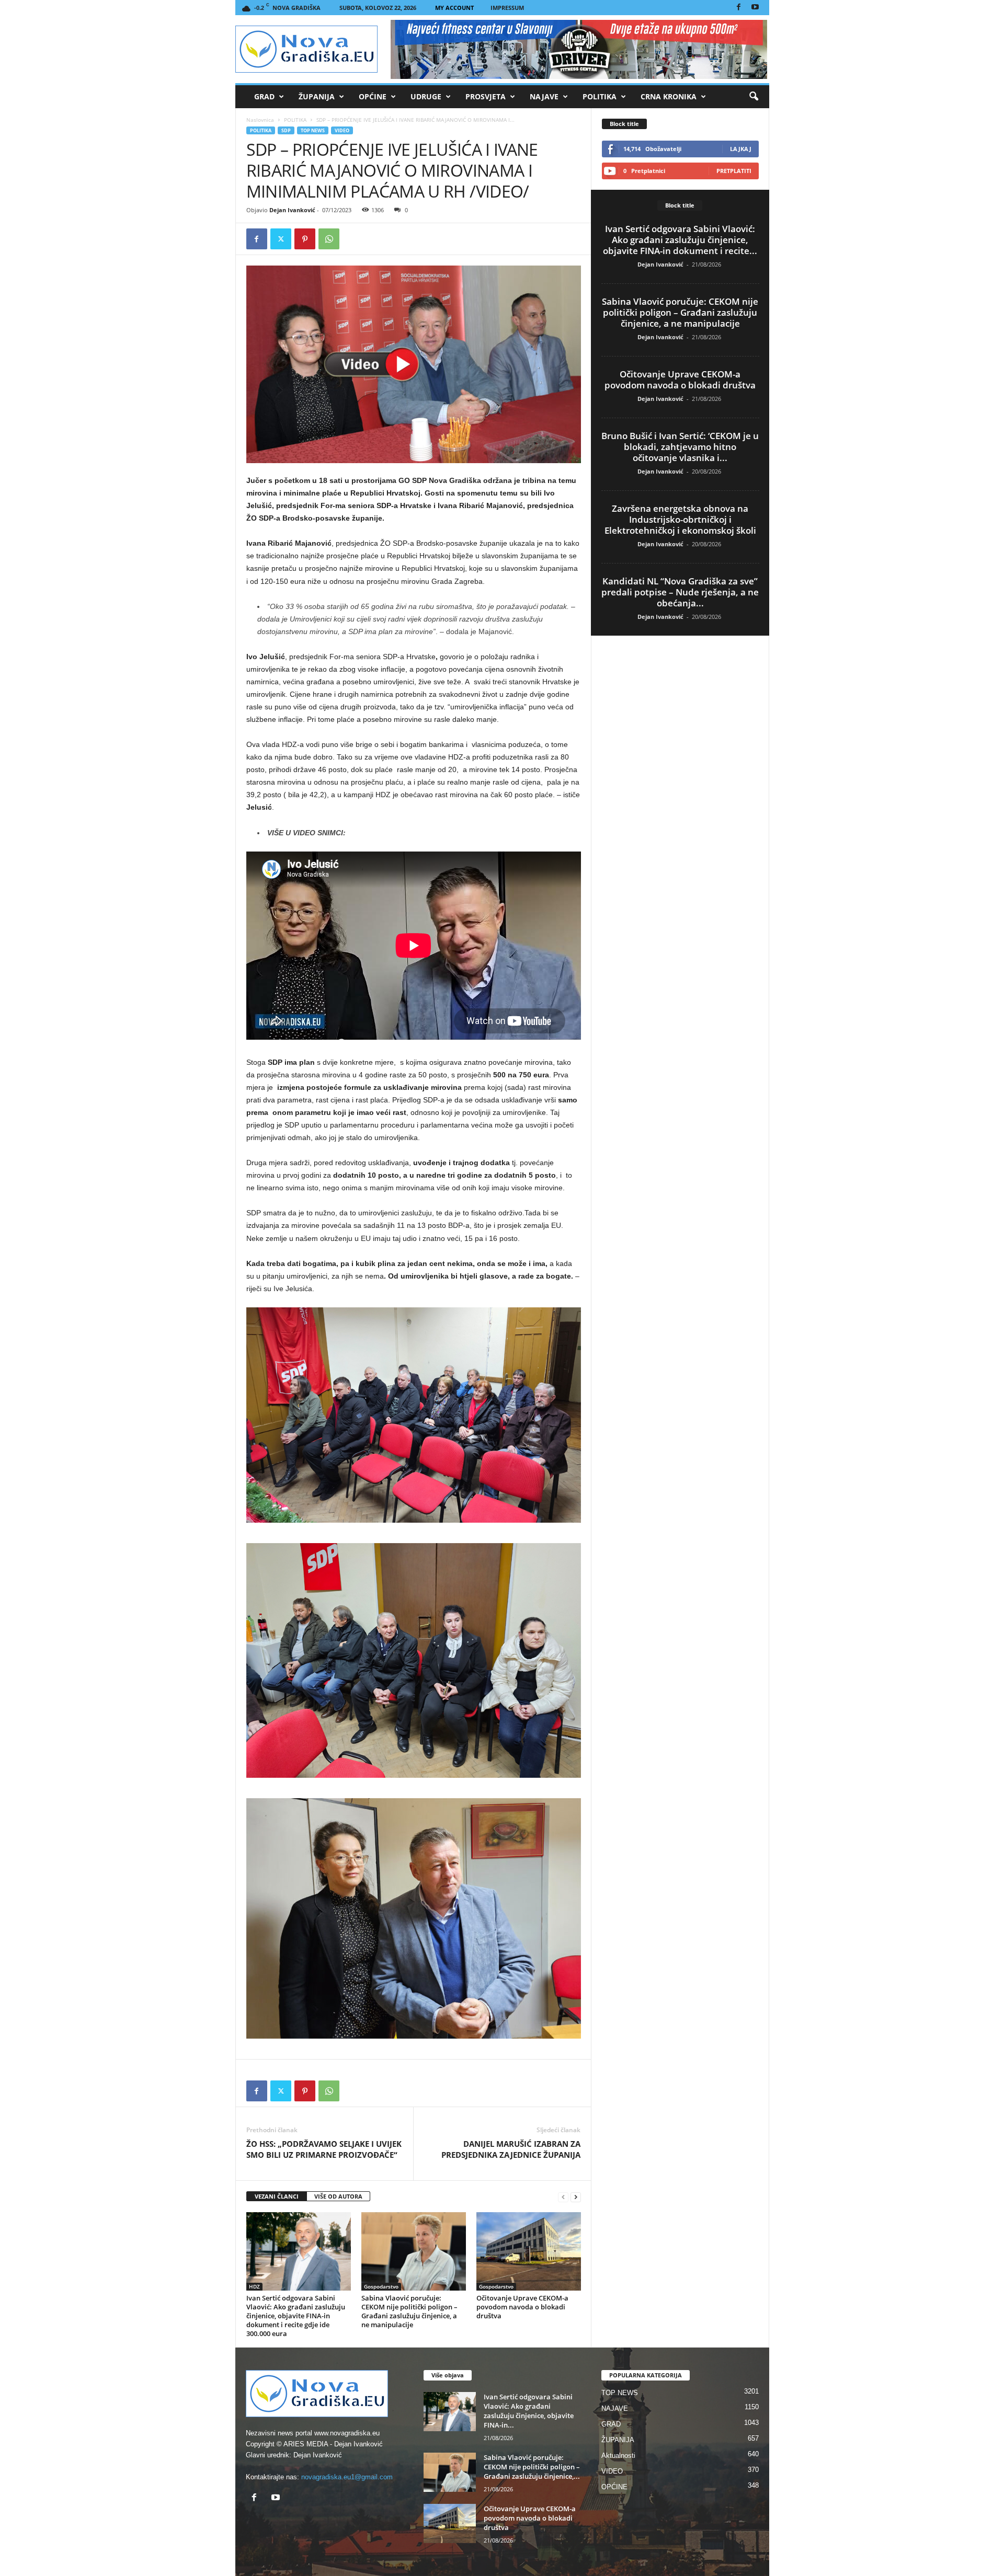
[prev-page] (563, 2197)
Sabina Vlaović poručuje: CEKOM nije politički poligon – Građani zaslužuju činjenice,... (532, 2467)
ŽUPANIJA (317, 96)
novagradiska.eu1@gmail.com (347, 2477)
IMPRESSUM (507, 8)
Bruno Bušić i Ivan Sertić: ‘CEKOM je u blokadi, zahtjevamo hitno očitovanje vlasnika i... (680, 447)
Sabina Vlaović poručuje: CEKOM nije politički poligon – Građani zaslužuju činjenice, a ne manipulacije (409, 2311)
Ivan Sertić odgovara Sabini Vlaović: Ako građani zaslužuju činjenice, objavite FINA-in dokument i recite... (680, 240)
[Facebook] (739, 8)
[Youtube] (755, 8)
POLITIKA (600, 96)
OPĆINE (373, 96)
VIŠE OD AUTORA (338, 2196)
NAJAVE (544, 96)
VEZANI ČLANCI (277, 2196)
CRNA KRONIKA (669, 96)
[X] (281, 239)
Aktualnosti (618, 2456)
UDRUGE (426, 96)
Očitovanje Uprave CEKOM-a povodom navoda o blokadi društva (522, 2307)
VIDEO (342, 130)
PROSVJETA (486, 96)
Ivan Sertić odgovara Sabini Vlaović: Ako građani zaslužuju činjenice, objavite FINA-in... (529, 2411)
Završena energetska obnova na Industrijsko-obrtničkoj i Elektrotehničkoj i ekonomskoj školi (680, 519)
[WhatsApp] (329, 239)
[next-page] (576, 2197)
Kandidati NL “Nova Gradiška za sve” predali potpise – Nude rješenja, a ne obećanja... (680, 592)
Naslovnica (260, 120)
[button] (754, 97)
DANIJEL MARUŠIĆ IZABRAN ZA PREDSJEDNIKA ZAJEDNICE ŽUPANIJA (511, 2149)
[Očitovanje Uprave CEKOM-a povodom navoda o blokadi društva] (529, 2251)
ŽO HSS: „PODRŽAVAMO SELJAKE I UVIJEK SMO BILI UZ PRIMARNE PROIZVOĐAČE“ (324, 2149)
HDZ (254, 2286)
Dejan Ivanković (292, 210)
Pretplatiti (734, 171)
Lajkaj (741, 149)
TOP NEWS (313, 130)
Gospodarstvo (381, 2286)
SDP (286, 130)
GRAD (264, 96)
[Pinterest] (305, 239)
